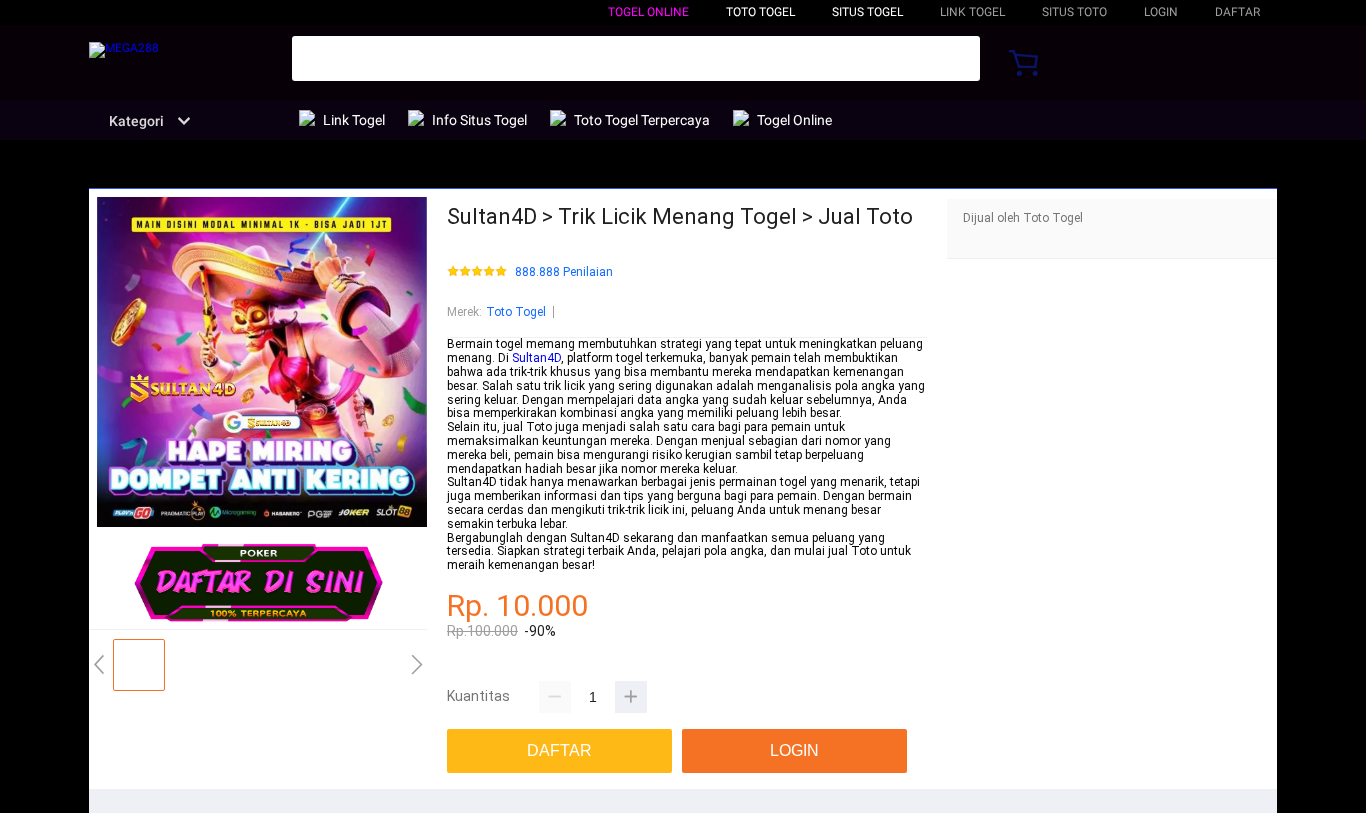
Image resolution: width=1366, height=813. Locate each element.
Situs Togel (867, 12)
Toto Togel (516, 312)
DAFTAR (1237, 12)
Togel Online (648, 12)
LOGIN (1161, 12)
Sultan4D (536, 358)
